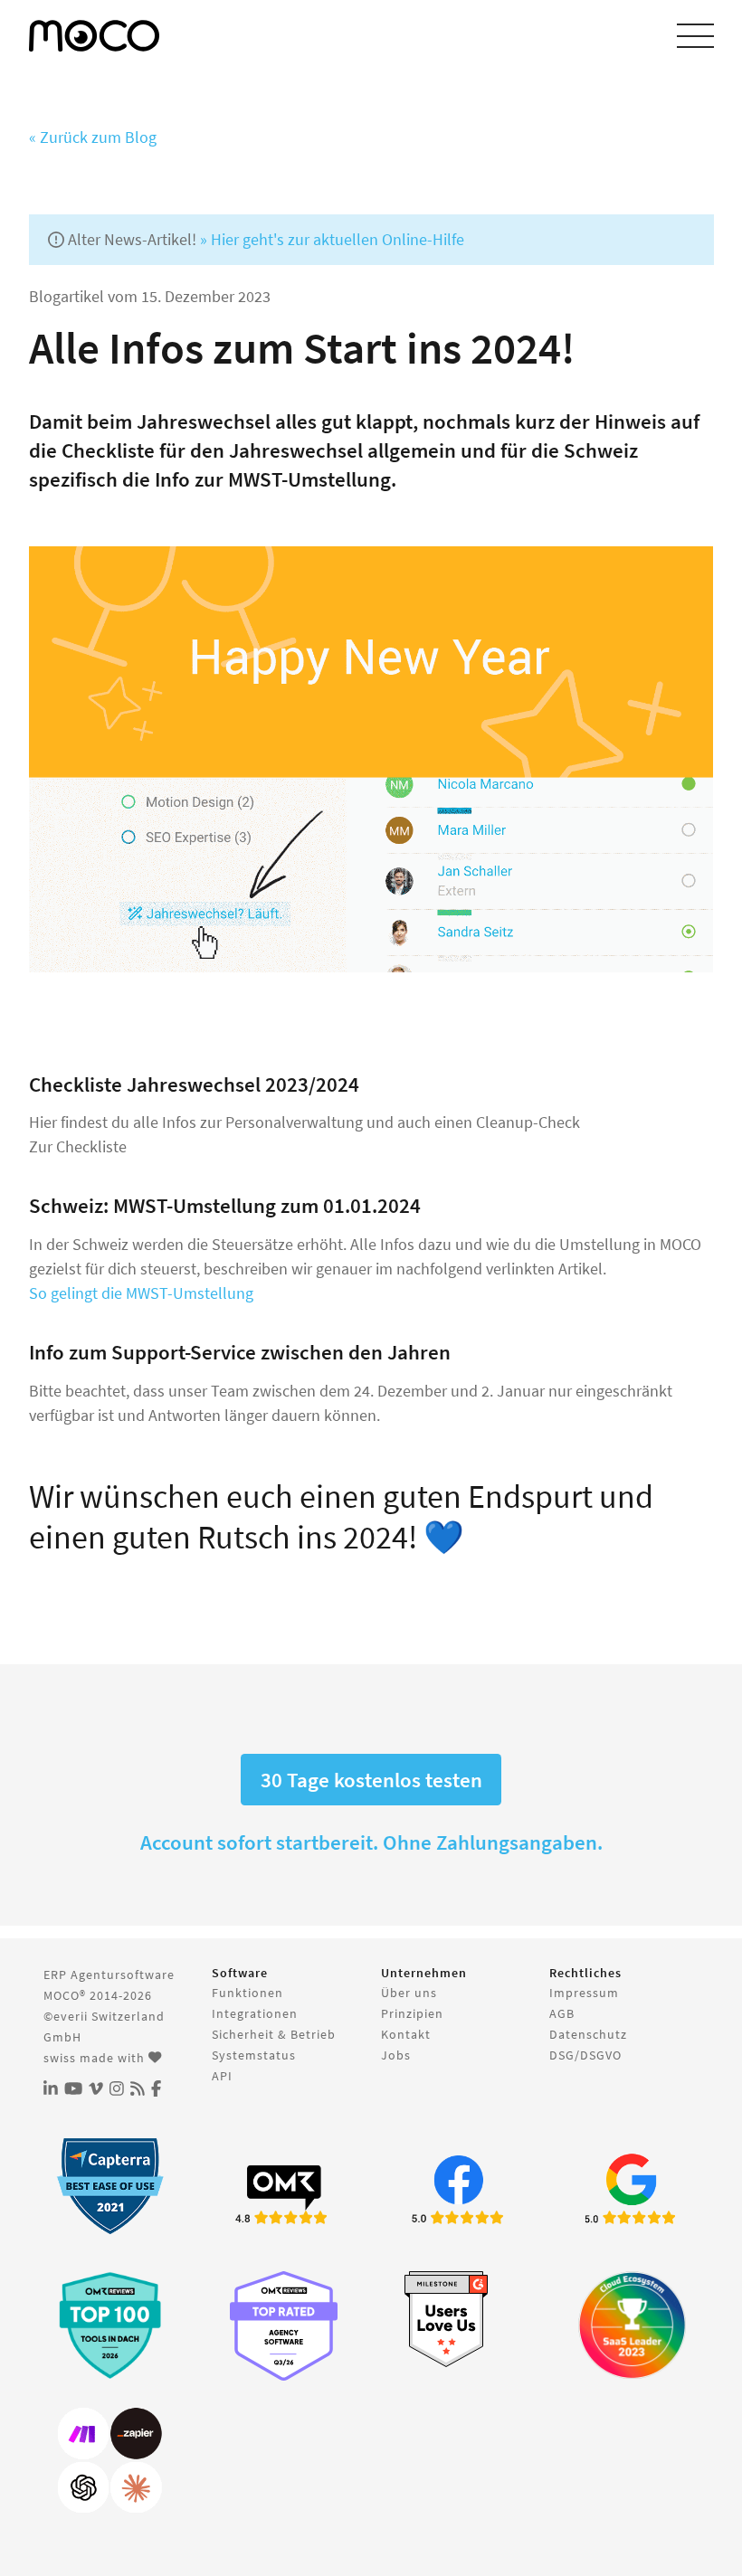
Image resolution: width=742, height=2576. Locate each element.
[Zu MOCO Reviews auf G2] (458, 2320)
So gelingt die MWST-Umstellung (141, 1293)
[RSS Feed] (138, 2089)
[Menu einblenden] (695, 36)
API (222, 2076)
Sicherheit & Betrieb (274, 2034)
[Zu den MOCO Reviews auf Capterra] (110, 2186)
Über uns (409, 1993)
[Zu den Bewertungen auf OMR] (284, 2192)
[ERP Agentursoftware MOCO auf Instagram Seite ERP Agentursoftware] (117, 2089)
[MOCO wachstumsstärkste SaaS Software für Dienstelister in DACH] (632, 2325)
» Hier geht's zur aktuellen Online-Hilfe (332, 239)
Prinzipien (412, 2013)
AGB (562, 2013)
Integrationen (255, 2013)
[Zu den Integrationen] (110, 2461)
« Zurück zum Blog (93, 137)
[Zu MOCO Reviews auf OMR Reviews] (110, 2325)
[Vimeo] (96, 2089)
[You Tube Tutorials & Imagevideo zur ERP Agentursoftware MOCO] (73, 2089)
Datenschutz (588, 2034)
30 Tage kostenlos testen (371, 1780)
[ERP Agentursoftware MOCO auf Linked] (51, 2089)
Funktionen (247, 1993)
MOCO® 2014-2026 (98, 1995)
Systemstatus (254, 2055)
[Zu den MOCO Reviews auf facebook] (458, 2192)
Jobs (396, 2055)
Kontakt (406, 2034)
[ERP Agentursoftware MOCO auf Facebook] (156, 2089)
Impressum (584, 1993)
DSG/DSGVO (585, 2055)
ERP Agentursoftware (109, 1975)
